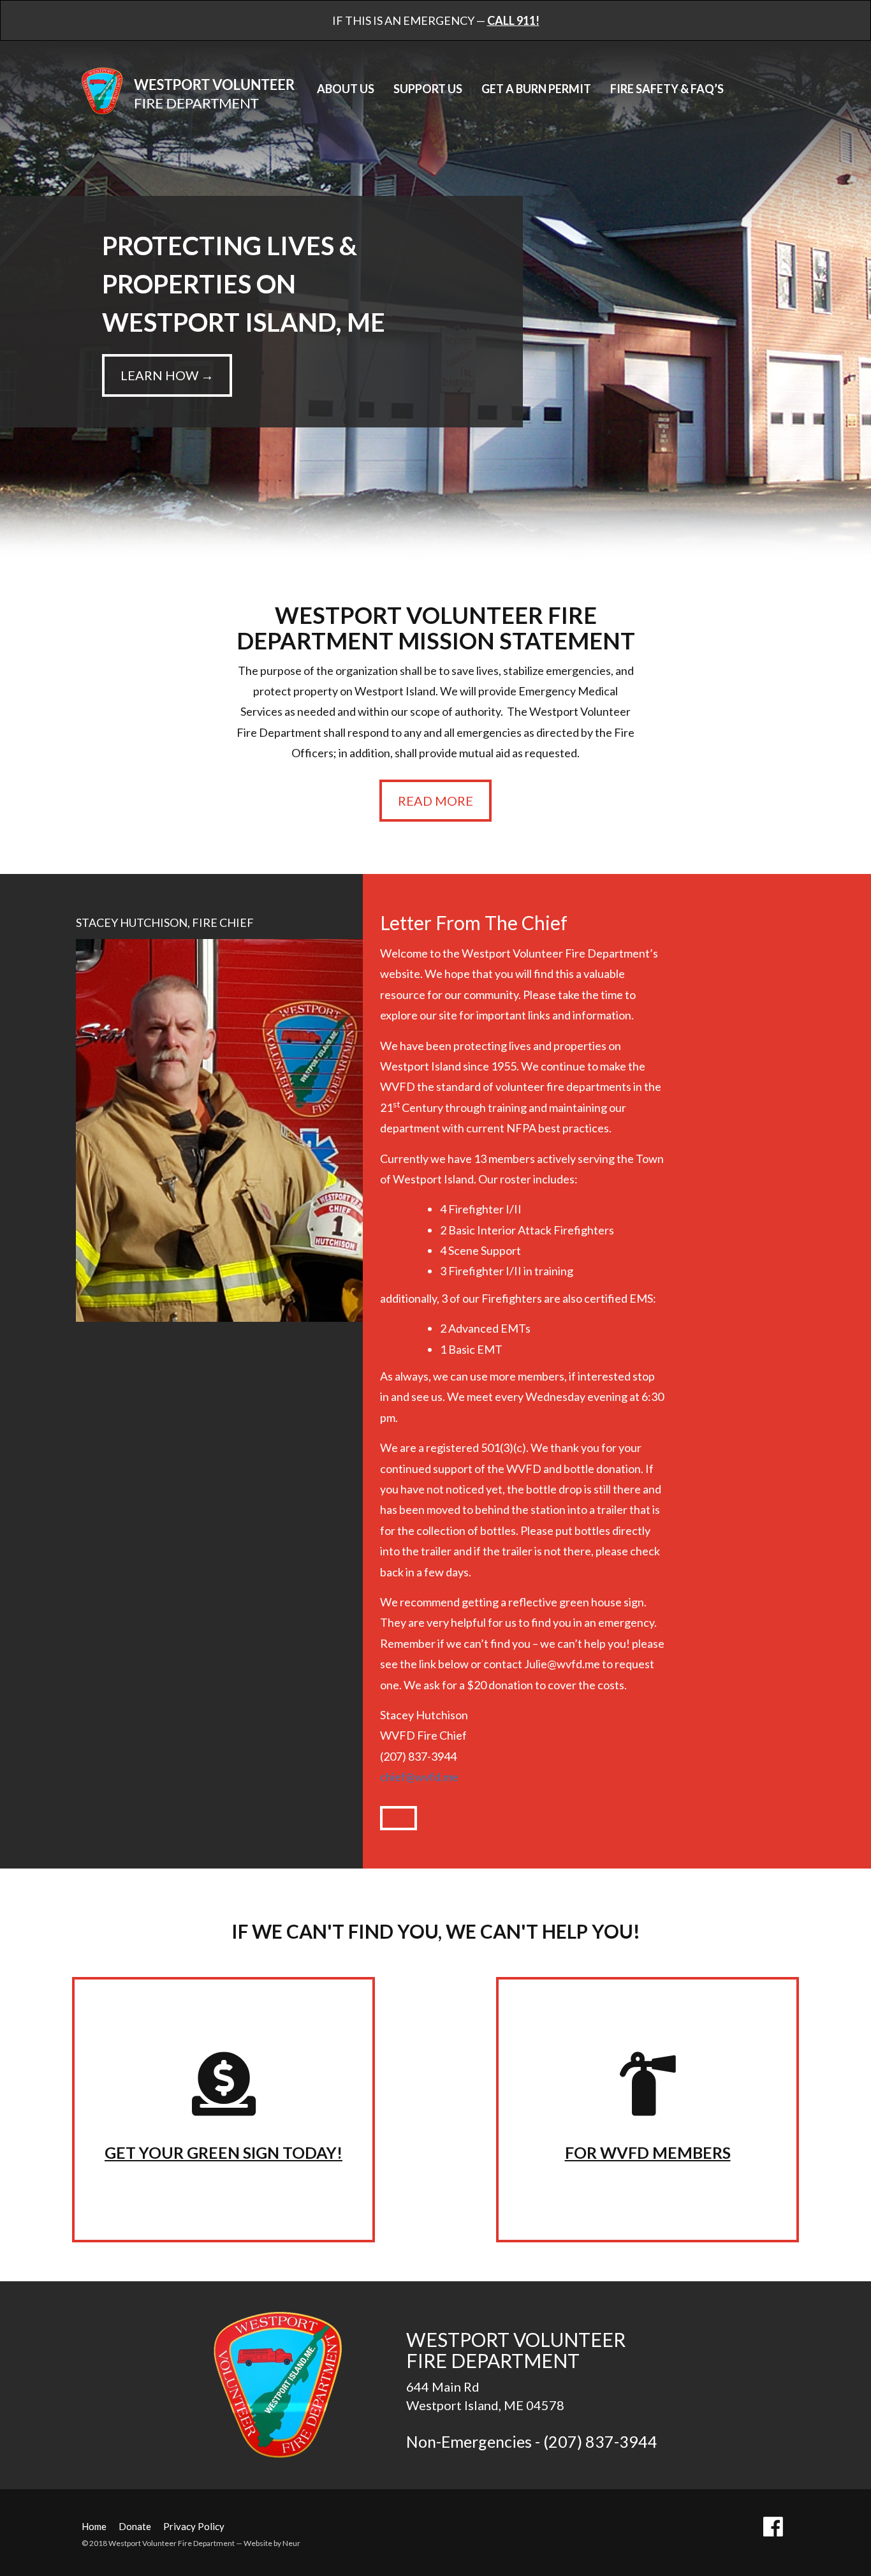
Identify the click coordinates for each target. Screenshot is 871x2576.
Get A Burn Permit (536, 89)
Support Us (428, 89)
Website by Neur (272, 2543)
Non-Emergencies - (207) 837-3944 (532, 2441)
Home (94, 2526)
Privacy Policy (194, 2526)
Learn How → (167, 375)
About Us (346, 89)
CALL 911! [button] (513, 20)
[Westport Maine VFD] (279, 2384)
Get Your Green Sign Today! (223, 2152)
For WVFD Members (648, 2152)
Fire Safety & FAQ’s (667, 89)
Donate (135, 2526)
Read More (435, 801)
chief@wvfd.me (419, 1777)
